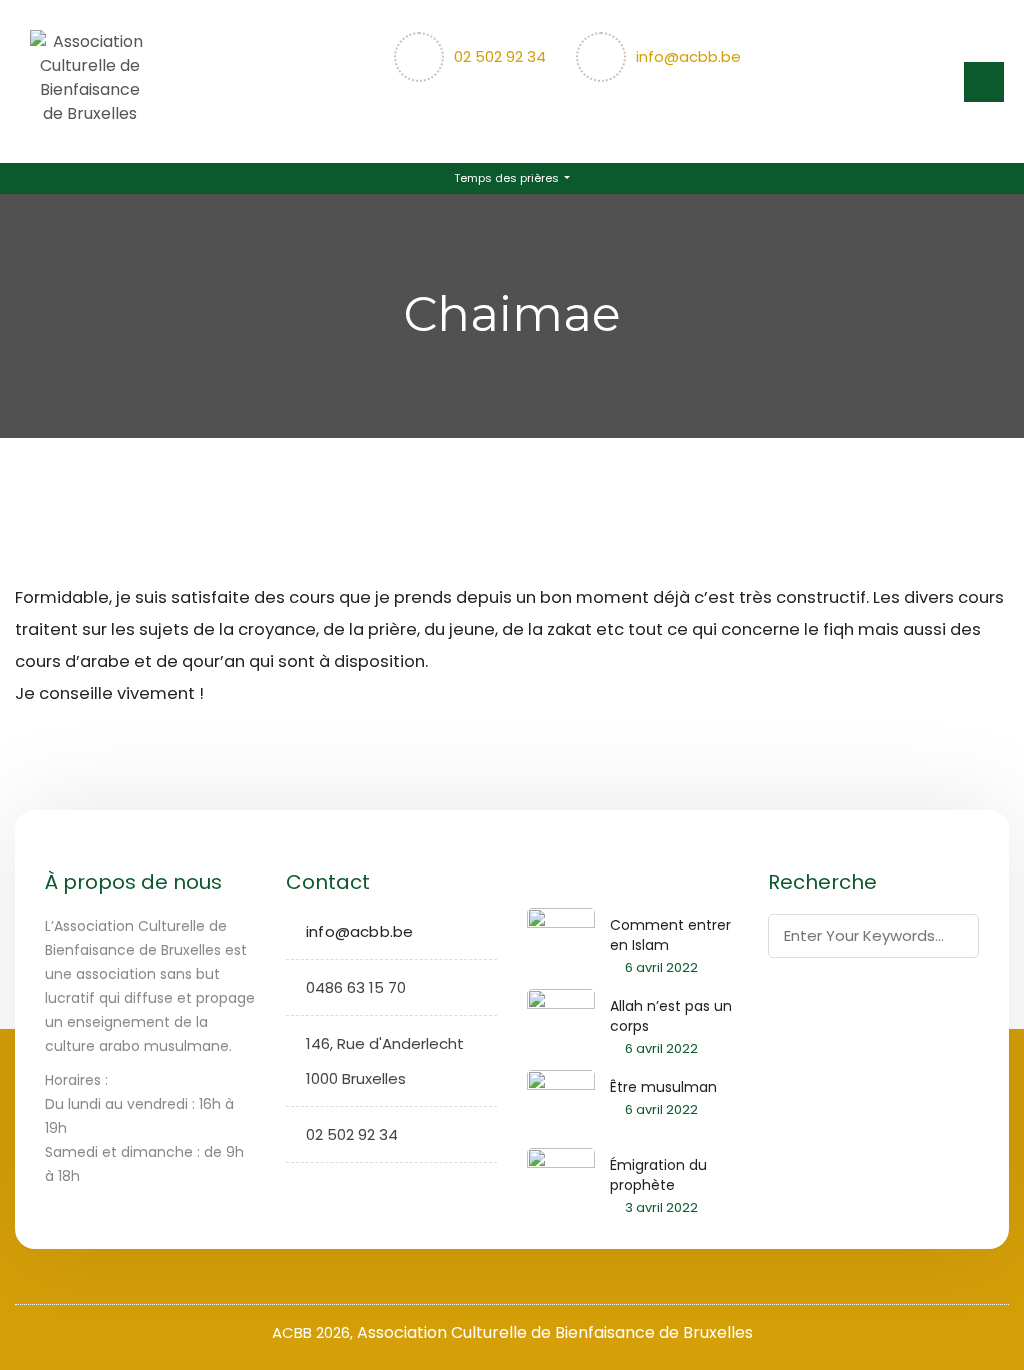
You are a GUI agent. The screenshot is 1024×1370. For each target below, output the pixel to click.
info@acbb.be (688, 56)
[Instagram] (332, 1190)
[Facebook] (301, 1190)
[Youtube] (363, 1190)
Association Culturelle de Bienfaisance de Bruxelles (555, 1332)
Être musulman (663, 1087)
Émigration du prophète (658, 1175)
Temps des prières (508, 178)
